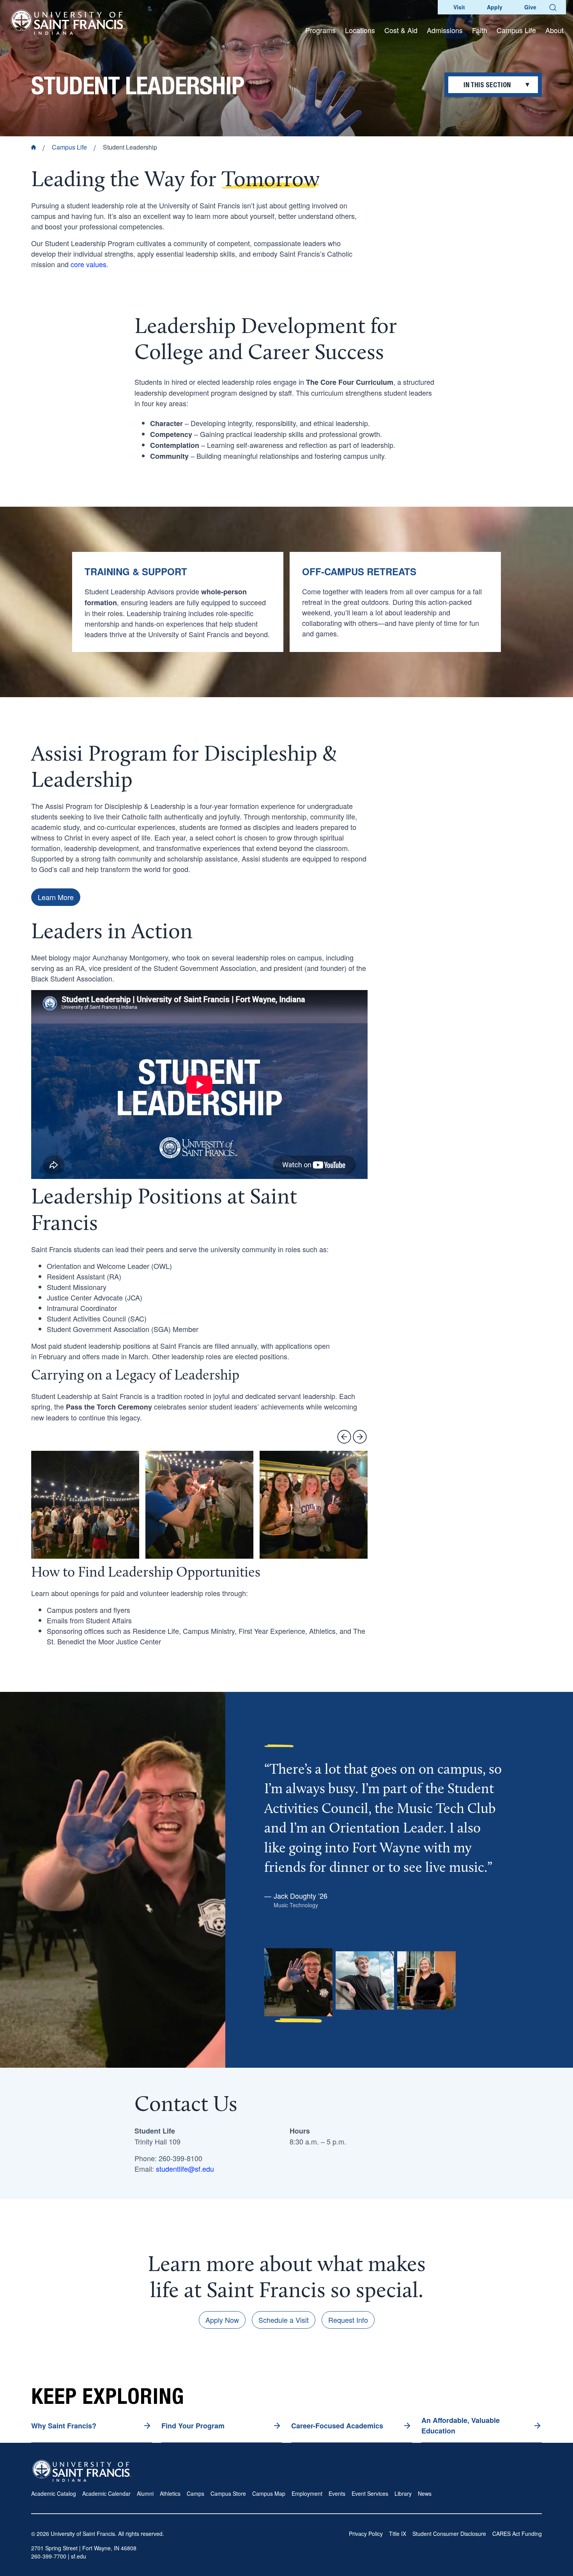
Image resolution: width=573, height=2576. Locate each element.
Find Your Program (193, 2426)
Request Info (348, 2320)
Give (530, 7)
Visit (459, 7)
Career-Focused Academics (337, 2426)
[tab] (298, 1986)
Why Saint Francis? (64, 2426)
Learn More (56, 897)
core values (88, 264)
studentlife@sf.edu (185, 2169)
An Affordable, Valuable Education (461, 2425)
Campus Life (69, 147)
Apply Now (222, 2320)
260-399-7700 (49, 2556)
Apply (495, 7)
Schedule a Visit (284, 2320)
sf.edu (79, 2556)
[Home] (68, 22)
